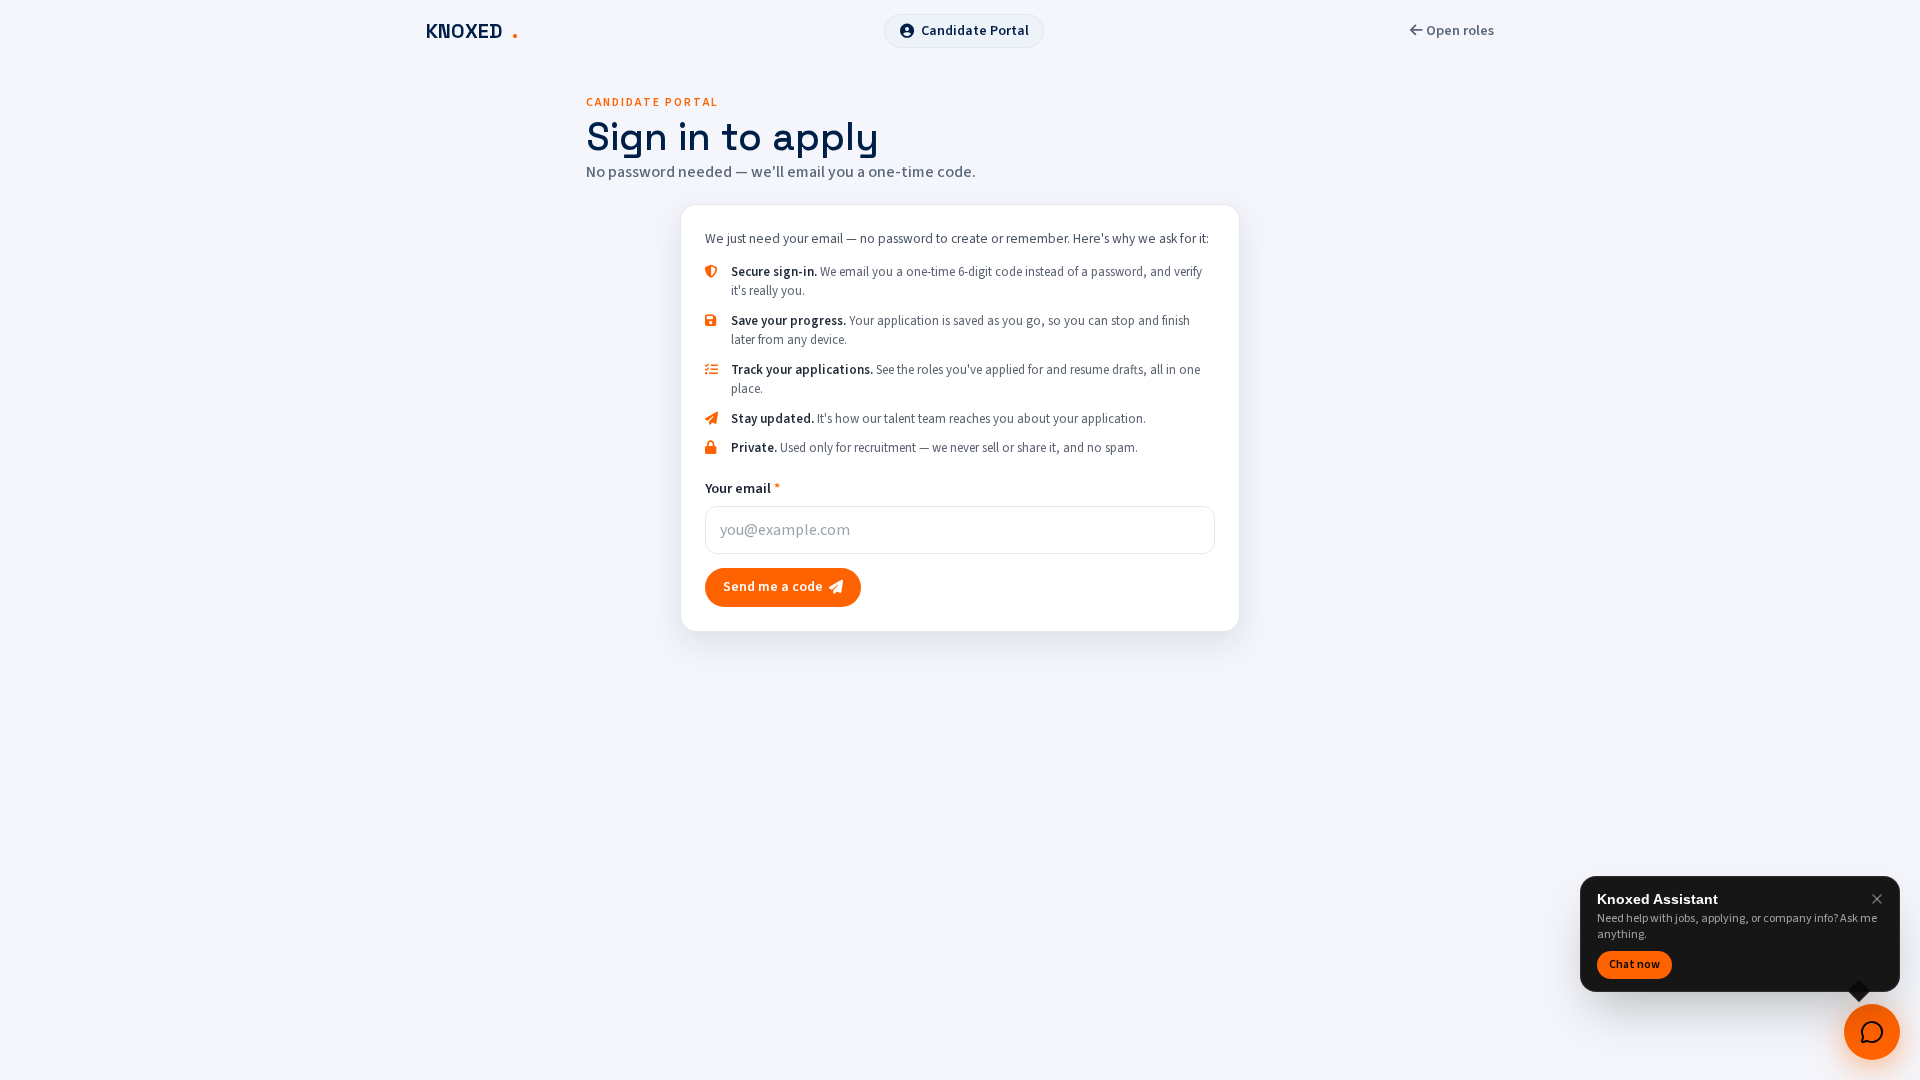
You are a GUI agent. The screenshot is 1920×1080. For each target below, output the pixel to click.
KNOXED (472, 31)
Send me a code (773, 587)
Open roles (1458, 30)
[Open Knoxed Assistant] (1872, 1032)
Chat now (1634, 964)
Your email (742, 488)
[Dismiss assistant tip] (1877, 899)
